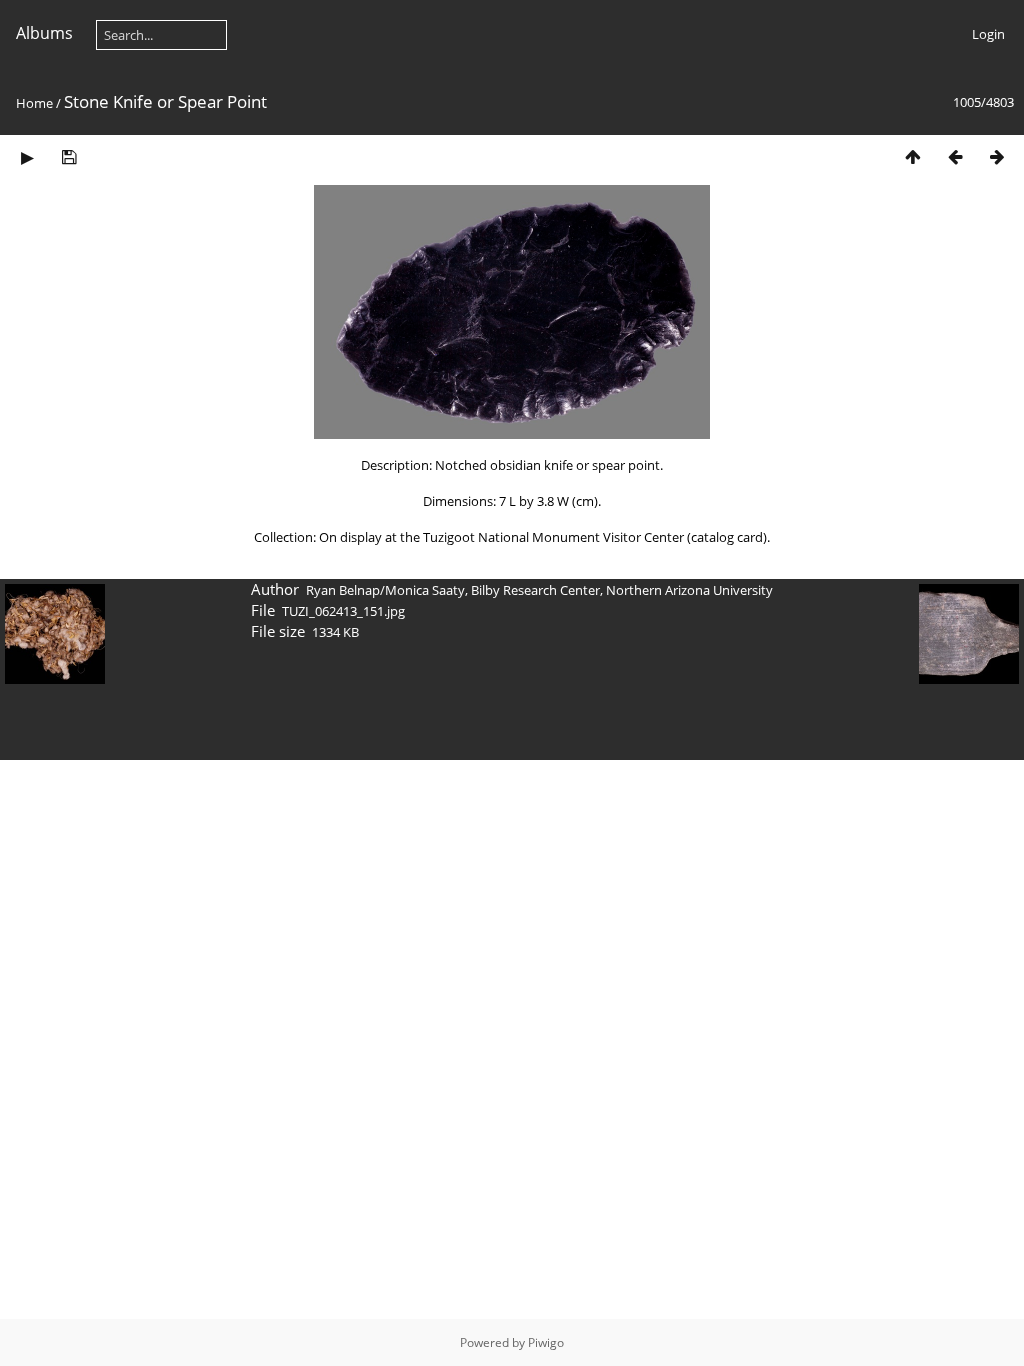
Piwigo (546, 1342)
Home (34, 103)
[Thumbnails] (913, 156)
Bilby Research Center (535, 590)
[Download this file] (69, 156)
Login (988, 34)
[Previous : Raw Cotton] (955, 156)
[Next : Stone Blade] (997, 156)
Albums (44, 33)
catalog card (727, 537)
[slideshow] (27, 156)
